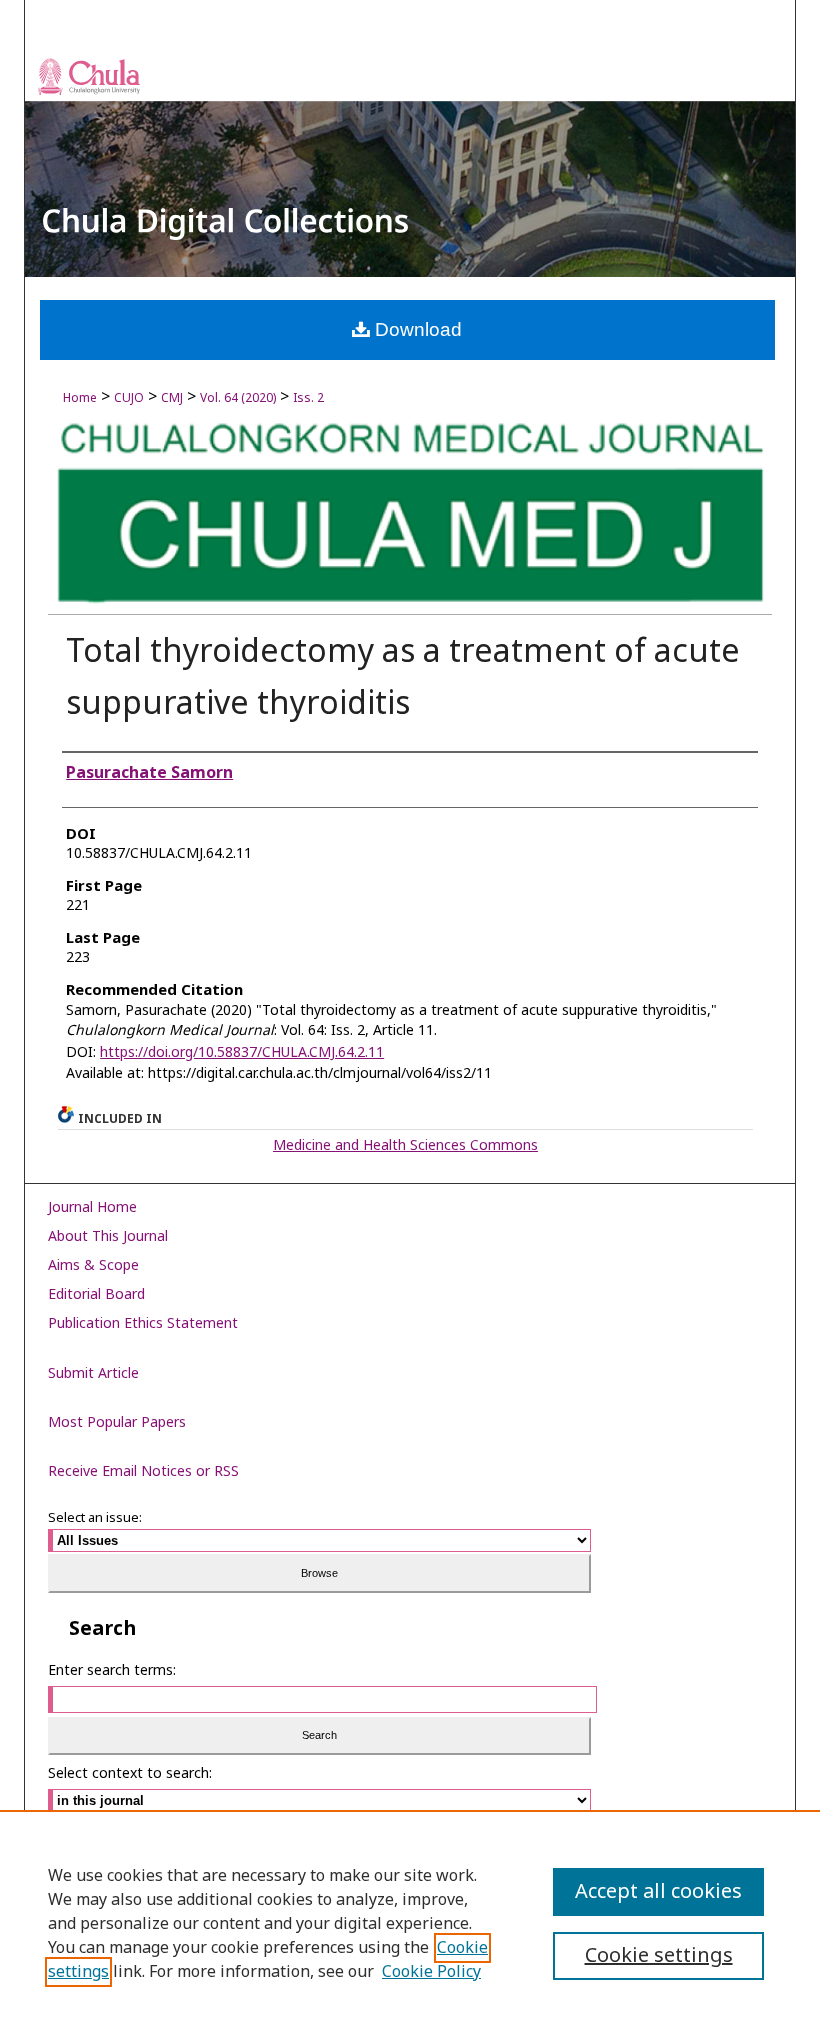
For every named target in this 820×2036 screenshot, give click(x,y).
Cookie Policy (431, 1972)
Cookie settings (659, 1956)
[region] (410, 1923)
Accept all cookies (658, 1892)
